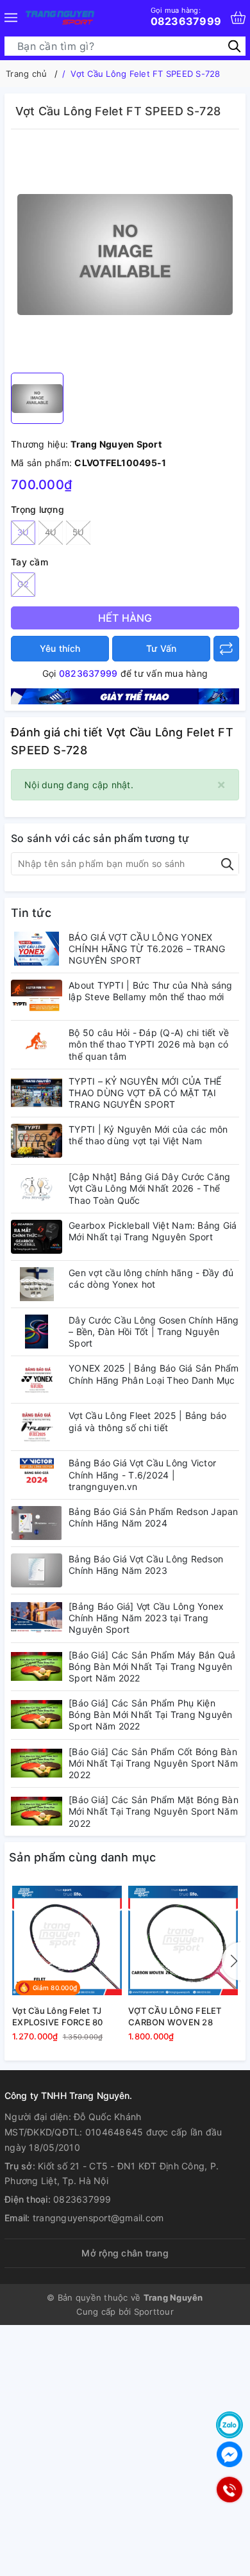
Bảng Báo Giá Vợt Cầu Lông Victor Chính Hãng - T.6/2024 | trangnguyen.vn (142, 1474)
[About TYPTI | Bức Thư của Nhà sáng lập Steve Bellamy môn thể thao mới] (37, 997)
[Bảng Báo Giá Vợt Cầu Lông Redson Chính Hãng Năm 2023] (37, 1570)
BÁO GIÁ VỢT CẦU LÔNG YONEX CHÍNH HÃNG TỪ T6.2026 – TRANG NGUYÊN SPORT (147, 949)
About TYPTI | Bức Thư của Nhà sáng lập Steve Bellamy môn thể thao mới (151, 991)
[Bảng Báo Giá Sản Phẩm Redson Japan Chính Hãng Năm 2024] (37, 1523)
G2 (23, 584)
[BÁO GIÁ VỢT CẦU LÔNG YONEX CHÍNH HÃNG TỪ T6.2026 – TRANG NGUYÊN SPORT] (37, 949)
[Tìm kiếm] (234, 46)
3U (23, 532)
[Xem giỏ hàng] (238, 18)
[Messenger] (229, 2454)
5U (79, 532)
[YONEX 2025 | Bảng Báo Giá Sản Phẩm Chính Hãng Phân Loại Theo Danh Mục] (37, 1380)
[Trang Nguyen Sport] (60, 18)
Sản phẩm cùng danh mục (83, 1857)
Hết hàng (125, 618)
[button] (231, 1961)
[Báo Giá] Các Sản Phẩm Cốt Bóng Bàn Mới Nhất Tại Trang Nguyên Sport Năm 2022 (153, 1763)
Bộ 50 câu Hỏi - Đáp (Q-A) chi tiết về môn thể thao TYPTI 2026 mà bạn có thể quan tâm (149, 1044)
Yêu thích (60, 648)
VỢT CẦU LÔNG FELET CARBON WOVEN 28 (175, 2016)
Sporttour (154, 2312)
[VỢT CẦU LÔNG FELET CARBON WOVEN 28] (183, 1940)
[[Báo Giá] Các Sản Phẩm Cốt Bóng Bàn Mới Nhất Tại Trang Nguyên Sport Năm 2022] (37, 1763)
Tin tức (31, 913)
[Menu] (11, 18)
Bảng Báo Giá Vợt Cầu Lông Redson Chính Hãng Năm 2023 (146, 1565)
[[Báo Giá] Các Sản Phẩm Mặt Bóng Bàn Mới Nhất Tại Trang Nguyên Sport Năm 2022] (37, 1811)
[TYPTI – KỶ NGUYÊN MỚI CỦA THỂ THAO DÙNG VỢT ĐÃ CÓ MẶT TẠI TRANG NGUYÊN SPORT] (37, 1093)
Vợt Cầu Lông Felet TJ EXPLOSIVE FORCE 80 (58, 2016)
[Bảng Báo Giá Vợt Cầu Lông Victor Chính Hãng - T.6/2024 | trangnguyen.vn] (37, 1474)
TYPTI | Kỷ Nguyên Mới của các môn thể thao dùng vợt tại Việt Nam (148, 1135)
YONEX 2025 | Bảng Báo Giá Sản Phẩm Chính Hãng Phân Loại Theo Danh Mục (154, 1374)
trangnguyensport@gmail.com (98, 2218)
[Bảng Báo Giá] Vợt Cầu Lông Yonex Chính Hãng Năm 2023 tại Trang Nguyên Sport (146, 1618)
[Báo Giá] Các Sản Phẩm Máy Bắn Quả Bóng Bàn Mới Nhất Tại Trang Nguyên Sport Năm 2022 (152, 1666)
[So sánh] (226, 649)
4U (51, 532)
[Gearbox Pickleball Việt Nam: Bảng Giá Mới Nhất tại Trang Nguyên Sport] (37, 1237)
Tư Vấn (162, 648)
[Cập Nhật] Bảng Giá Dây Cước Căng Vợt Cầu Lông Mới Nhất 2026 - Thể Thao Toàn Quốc (149, 1188)
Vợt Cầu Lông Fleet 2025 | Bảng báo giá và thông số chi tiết (148, 1421)
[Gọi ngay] (229, 2490)
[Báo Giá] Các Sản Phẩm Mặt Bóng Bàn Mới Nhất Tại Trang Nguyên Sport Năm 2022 (154, 1811)
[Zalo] (229, 2425)
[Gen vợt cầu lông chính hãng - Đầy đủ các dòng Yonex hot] (37, 1284)
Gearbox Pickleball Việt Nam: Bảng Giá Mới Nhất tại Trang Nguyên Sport (153, 1231)
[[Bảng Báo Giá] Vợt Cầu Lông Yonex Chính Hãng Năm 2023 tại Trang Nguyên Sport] (37, 1618)
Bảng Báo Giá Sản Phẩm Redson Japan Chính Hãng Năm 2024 (154, 1517)
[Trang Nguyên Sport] (125, 695)
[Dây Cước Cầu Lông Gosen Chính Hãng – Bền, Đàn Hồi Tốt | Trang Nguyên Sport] (37, 1332)
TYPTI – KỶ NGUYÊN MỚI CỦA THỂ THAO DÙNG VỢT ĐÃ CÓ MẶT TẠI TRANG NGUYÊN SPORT (145, 1093)
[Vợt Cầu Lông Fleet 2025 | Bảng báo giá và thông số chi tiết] (37, 1427)
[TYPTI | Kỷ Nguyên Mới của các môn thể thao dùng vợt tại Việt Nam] (37, 1141)
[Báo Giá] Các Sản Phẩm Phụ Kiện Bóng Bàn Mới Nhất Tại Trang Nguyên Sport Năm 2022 (151, 1714)
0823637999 (186, 17)
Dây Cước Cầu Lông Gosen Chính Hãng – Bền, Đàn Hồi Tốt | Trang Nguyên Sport (154, 1332)
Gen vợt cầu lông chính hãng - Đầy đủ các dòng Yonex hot (151, 1278)
